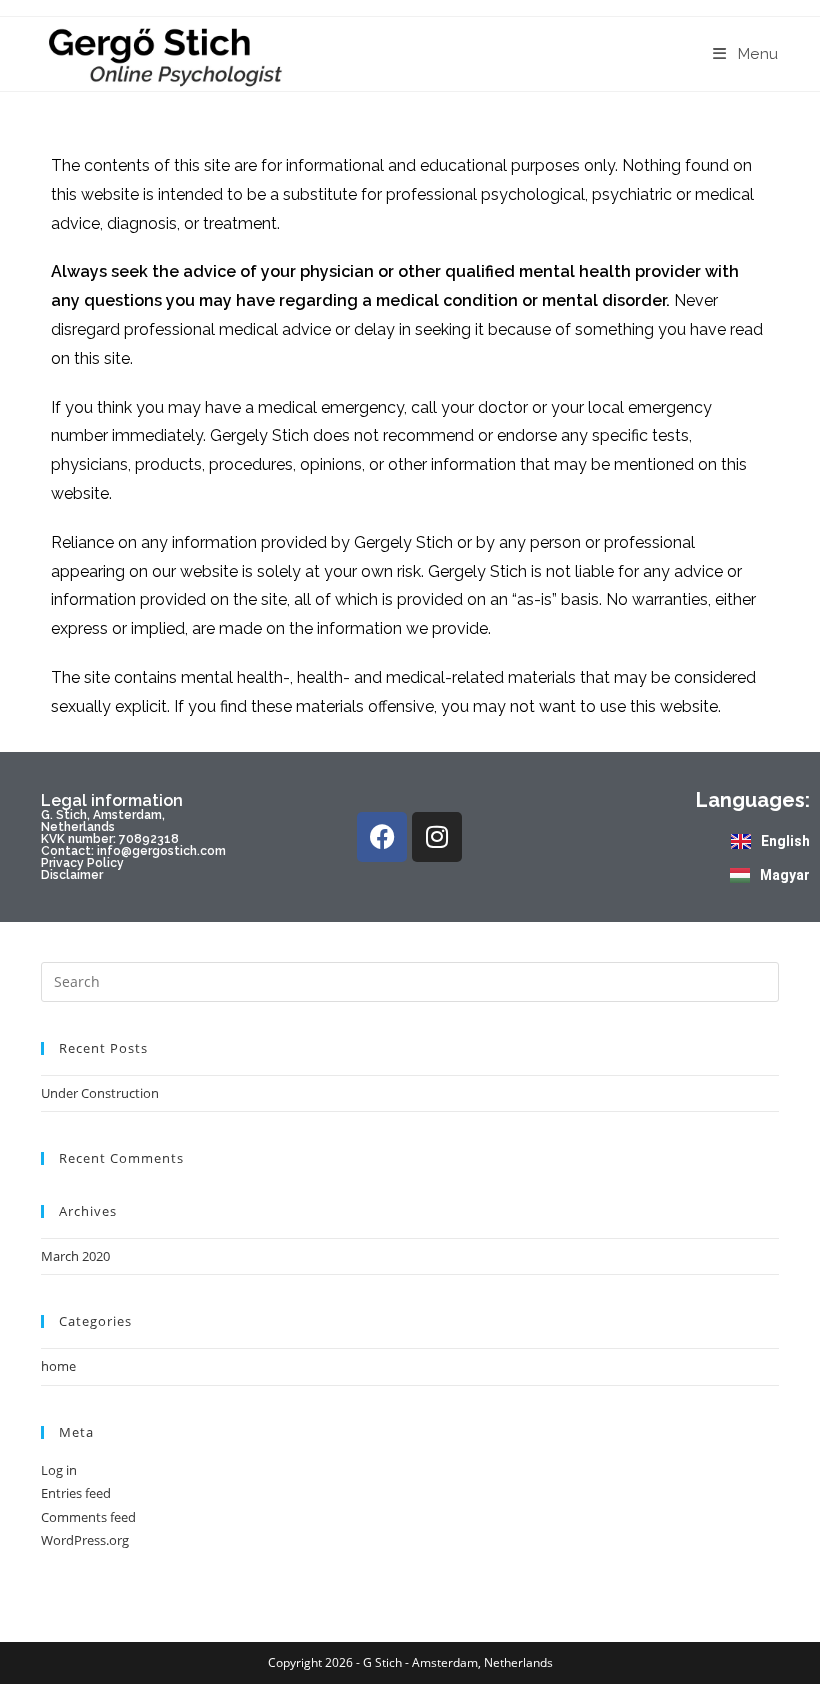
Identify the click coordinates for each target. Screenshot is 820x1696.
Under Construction (100, 1093)
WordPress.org (85, 1540)
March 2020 (75, 1256)
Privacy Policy (82, 863)
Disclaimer (72, 875)
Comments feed (88, 1517)
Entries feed (76, 1493)
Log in (59, 1470)
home (58, 1366)
